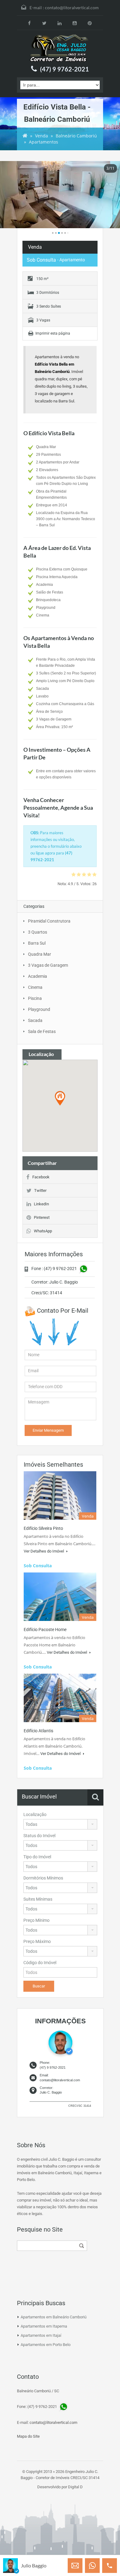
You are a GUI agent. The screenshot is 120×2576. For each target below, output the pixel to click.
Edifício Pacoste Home (45, 1630)
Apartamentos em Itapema (44, 2326)
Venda (42, 136)
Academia (38, 976)
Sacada (35, 1020)
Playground (39, 1009)
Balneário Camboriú (76, 136)
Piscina (35, 998)
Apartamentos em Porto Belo (46, 2345)
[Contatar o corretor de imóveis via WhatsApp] (92, 2566)
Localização (35, 1814)
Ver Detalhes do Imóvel (44, 1551)
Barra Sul (37, 943)
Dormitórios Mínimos (43, 1878)
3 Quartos (38, 932)
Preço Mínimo (36, 1920)
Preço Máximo (37, 1941)
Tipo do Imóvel (37, 1857)
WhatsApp (43, 1231)
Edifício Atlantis (38, 1731)
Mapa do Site (28, 2436)
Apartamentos (44, 142)
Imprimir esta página (53, 333)
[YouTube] (75, 23)
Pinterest (42, 1217)
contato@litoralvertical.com (72, 8)
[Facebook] (29, 23)
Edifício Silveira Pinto (43, 1528)
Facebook (41, 1177)
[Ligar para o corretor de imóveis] (110, 2566)
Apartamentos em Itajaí (41, 2335)
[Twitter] (44, 23)
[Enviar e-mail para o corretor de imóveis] (75, 2566)
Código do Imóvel (40, 1963)
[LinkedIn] (60, 23)
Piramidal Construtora (49, 921)
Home (25, 136)
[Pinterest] (90, 23)
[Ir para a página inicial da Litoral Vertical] (60, 48)
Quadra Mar (40, 954)
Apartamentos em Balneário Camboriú (54, 2317)
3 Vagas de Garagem (48, 965)
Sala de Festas (42, 1031)
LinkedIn (41, 1204)
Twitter (40, 1190)
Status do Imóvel (39, 1836)
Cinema (35, 987)
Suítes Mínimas (38, 1899)
